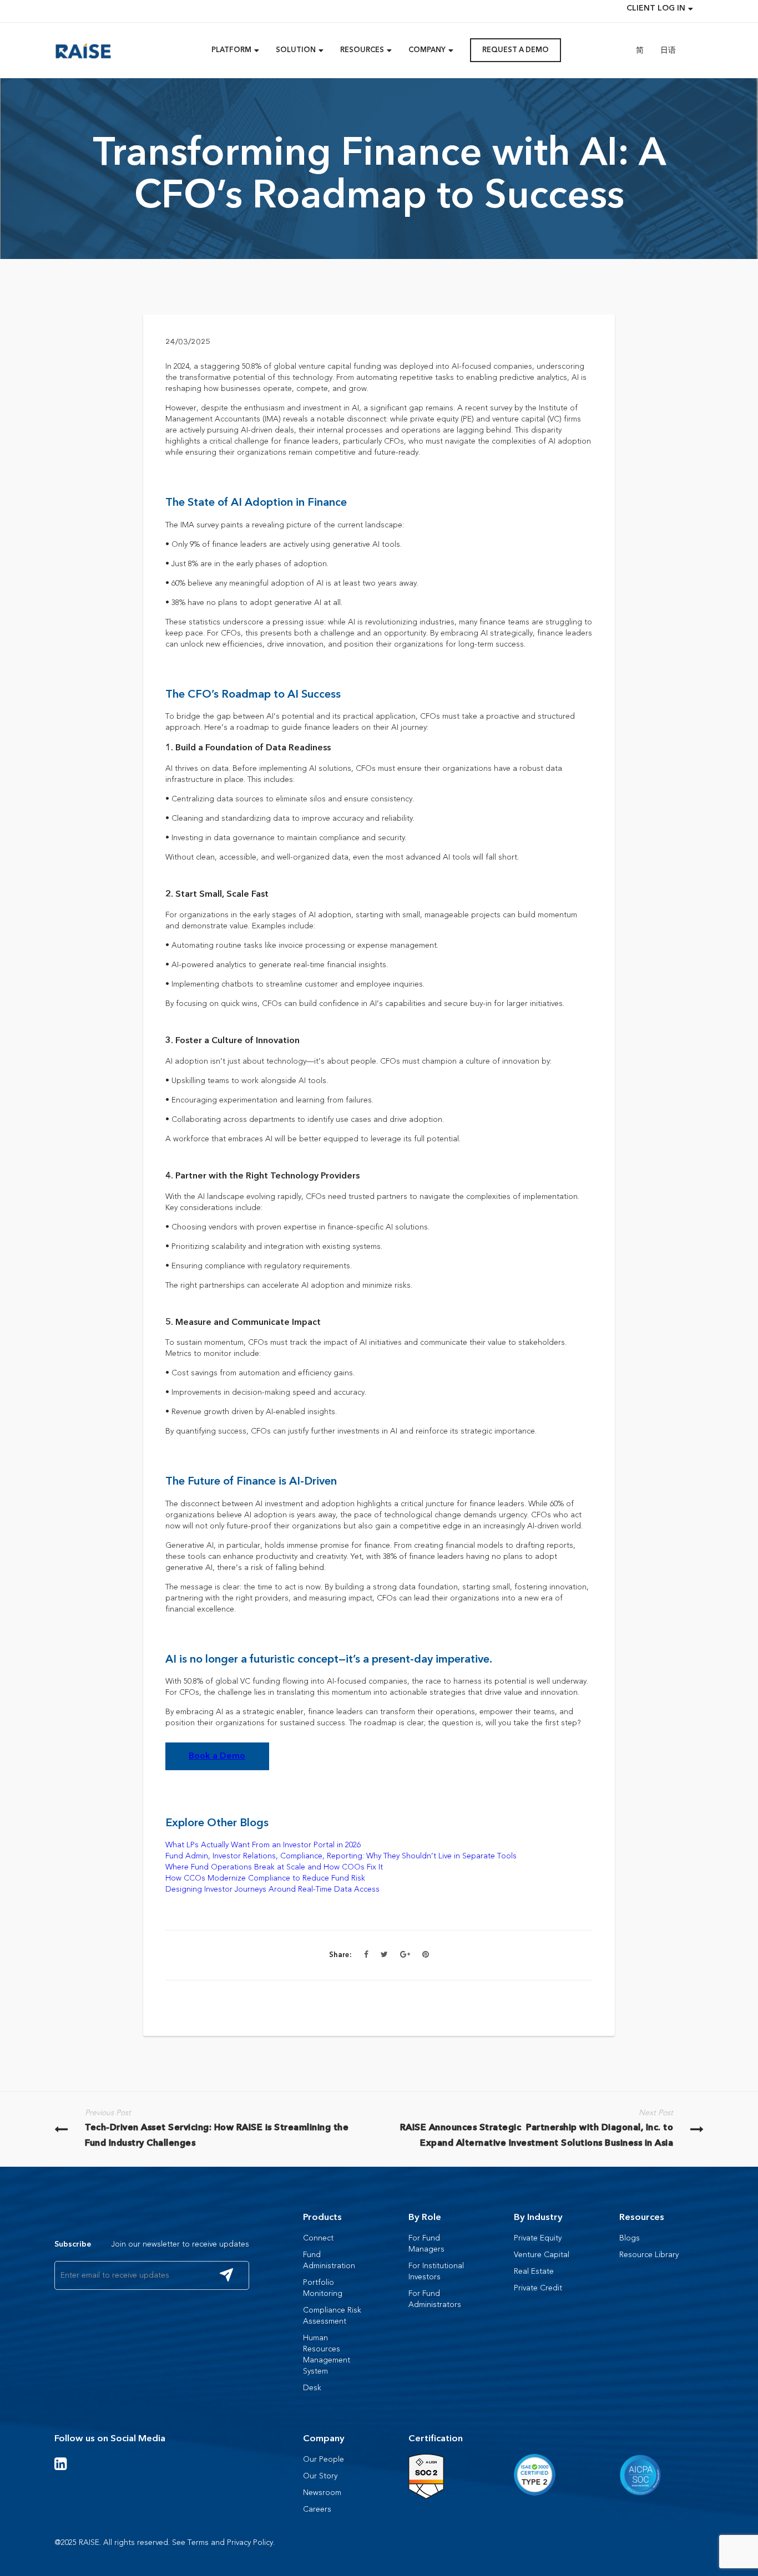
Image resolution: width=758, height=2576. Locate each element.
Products (322, 2217)
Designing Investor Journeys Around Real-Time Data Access (272, 1889)
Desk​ (312, 2388)
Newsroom (322, 2493)
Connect (318, 2238)
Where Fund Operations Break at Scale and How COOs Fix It (274, 1867)
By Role (425, 2217)
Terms (198, 2542)
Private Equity (538, 2238)
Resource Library (649, 2255)
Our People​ (324, 2459)
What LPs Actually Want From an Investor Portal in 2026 (263, 1845)
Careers (317, 2509)
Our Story (320, 2476)
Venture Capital (542, 2255)
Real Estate (534, 2271)
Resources (642, 2217)
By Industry (538, 2217)
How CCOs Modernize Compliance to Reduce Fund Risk (265, 1878)
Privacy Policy (250, 2542)
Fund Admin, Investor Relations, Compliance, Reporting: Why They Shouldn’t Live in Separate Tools (341, 1856)
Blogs (630, 2238)
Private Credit (538, 2288)
